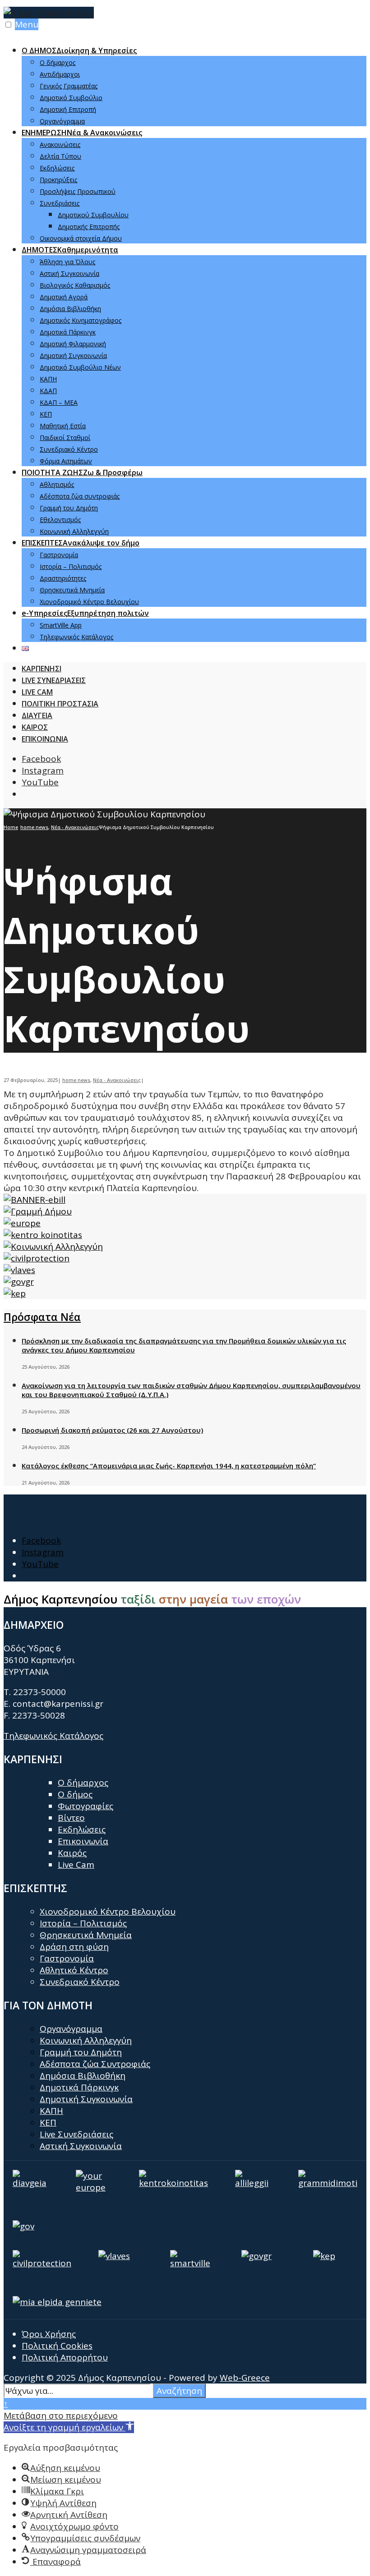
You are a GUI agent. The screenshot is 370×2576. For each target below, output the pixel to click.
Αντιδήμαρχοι (60, 74)
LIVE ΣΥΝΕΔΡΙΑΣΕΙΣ (54, 680)
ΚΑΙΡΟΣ (35, 727)
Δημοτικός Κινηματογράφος (81, 320)
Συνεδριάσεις (60, 203)
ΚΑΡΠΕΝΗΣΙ (42, 669)
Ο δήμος (75, 1794)
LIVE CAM (37, 692)
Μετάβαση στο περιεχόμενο (61, 2416)
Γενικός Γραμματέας (69, 86)
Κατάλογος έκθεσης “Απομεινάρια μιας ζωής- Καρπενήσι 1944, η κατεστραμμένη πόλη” (169, 1466)
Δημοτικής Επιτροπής (89, 227)
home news (34, 827)
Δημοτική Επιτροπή (68, 109)
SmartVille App (61, 625)
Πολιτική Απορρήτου (65, 2357)
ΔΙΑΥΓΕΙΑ (37, 715)
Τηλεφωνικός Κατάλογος (76, 637)
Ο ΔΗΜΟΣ (79, 50)
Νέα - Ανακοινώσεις (75, 827)
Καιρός (72, 1853)
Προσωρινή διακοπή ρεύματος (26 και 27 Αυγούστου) (112, 1430)
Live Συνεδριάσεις (76, 2134)
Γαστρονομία (59, 555)
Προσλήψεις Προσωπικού (78, 191)
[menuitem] (194, 85)
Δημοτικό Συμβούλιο (71, 98)
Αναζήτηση (179, 2391)
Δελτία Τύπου (60, 156)
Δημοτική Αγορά (64, 297)
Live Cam (76, 1865)
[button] (69, 2427)
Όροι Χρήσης (49, 2334)
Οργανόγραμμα (62, 121)
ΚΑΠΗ (48, 379)
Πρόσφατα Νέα (42, 1317)
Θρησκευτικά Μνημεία (72, 590)
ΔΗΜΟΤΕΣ (70, 250)
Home (11, 827)
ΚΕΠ (46, 414)
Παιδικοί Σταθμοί (65, 438)
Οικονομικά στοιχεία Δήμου (81, 238)
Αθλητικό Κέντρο (74, 1970)
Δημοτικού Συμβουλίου (93, 215)
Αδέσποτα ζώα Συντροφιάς (95, 2064)
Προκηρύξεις (58, 180)
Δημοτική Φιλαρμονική (73, 344)
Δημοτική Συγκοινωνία (73, 355)
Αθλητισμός (57, 484)
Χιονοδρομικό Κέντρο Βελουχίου (89, 602)
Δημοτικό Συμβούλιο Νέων (80, 367)
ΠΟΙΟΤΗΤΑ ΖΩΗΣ (82, 472)
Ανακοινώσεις (60, 144)
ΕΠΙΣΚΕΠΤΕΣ (81, 543)
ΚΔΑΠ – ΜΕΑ (59, 402)
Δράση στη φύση (74, 1947)
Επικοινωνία (83, 1841)
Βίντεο (71, 1818)
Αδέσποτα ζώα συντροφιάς (80, 496)
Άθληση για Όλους (67, 262)
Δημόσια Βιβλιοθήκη (70, 309)
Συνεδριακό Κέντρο (69, 449)
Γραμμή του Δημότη (69, 508)
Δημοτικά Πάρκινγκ (68, 332)
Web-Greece (245, 2378)
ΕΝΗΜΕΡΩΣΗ (82, 133)
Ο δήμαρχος (58, 62)
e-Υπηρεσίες (85, 613)
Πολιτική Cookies (57, 2346)
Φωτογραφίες (86, 1806)
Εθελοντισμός (60, 520)
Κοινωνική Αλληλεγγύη (74, 531)
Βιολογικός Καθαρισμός (75, 285)
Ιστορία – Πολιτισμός (71, 566)
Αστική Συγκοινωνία (69, 273)
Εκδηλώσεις (57, 168)
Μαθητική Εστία (63, 426)
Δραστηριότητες (63, 578)
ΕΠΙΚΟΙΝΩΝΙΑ (45, 739)
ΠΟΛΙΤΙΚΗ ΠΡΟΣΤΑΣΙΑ (60, 704)
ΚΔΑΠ (48, 391)
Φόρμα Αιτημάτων (66, 461)
